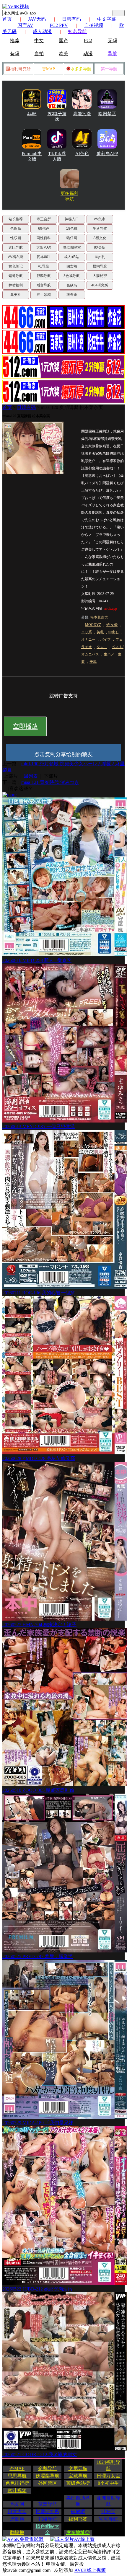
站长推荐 (16, 219)
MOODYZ (93, 625)
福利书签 (78, 2519)
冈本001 (44, 257)
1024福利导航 (108, 2465)
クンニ (102, 647)
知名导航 (77, 31)
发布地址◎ (78, 2532)
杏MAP (48, 69)
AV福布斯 (16, 257)
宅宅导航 (108, 2519)
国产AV (25, 25)
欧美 (63, 54)
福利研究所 (20, 69)
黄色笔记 (16, 266)
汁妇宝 (108, 2511)
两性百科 (44, 238)
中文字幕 (107, 19)
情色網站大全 (48, 2529)
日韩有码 (71, 19)
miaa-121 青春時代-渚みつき (50, 782)
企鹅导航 (48, 2468)
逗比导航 (16, 247)
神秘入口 (72, 219)
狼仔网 (72, 238)
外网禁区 (48, 2483)
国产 (63, 41)
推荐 (14, 41)
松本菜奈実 (99, 617)
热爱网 (17, 2504)
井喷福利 (16, 285)
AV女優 (112, 625)
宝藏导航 (78, 2476)
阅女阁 (72, 266)
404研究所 (100, 285)
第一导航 (109, 69)
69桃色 (44, 229)
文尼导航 (78, 2468)
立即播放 (25, 726)
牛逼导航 (100, 229)
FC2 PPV (59, 25)
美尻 (93, 662)
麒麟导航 (44, 276)
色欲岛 (16, 229)
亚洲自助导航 (108, 2501)
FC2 (88, 40)
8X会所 (100, 247)
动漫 (88, 54)
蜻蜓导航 (16, 276)
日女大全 (17, 2511)
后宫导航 (44, 285)
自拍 (39, 54)
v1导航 (44, 266)
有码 (14, 54)
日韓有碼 (26, 407)
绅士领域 (44, 295)
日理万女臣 (108, 2476)
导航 (113, 54)
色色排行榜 (17, 2483)
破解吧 (78, 2511)
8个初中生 (108, 2483)
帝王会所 (44, 219)
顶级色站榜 (78, 2483)
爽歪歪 (72, 295)
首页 (7, 19)
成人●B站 (72, 257)
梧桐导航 (100, 266)
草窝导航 (48, 2504)
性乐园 (16, 238)
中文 (39, 41)
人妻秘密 (100, 276)
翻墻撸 (17, 2532)
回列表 (31, 776)
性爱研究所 (48, 2511)
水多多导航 (81, 69)
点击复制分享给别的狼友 (63, 754)
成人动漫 (42, 31)
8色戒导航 (72, 276)
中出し (114, 632)
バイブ (105, 639)
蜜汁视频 (17, 2491)
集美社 (16, 295)
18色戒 (72, 229)
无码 (113, 41)
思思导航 (17, 2476)
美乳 (100, 632)
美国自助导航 (78, 2501)
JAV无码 (37, 19)
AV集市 (100, 219)
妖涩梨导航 (48, 2476)
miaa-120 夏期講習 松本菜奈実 (72, 407)
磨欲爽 (17, 2519)
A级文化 (100, 238)
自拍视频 (94, 25)
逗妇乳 (100, 257)
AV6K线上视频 (90, 2570)
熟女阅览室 (72, 247)
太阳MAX (44, 247)
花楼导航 (48, 2519)
